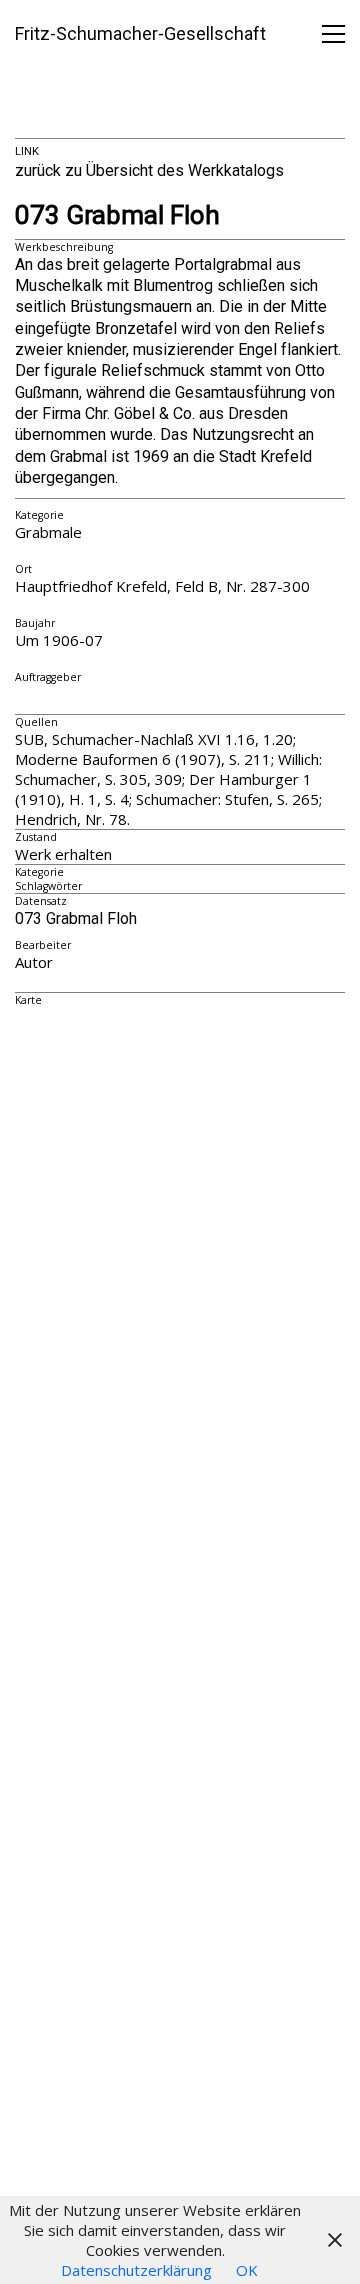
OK (247, 2270)
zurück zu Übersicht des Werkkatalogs (149, 170)
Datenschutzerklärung (136, 2270)
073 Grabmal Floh (117, 215)
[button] (333, 34)
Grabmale (48, 532)
